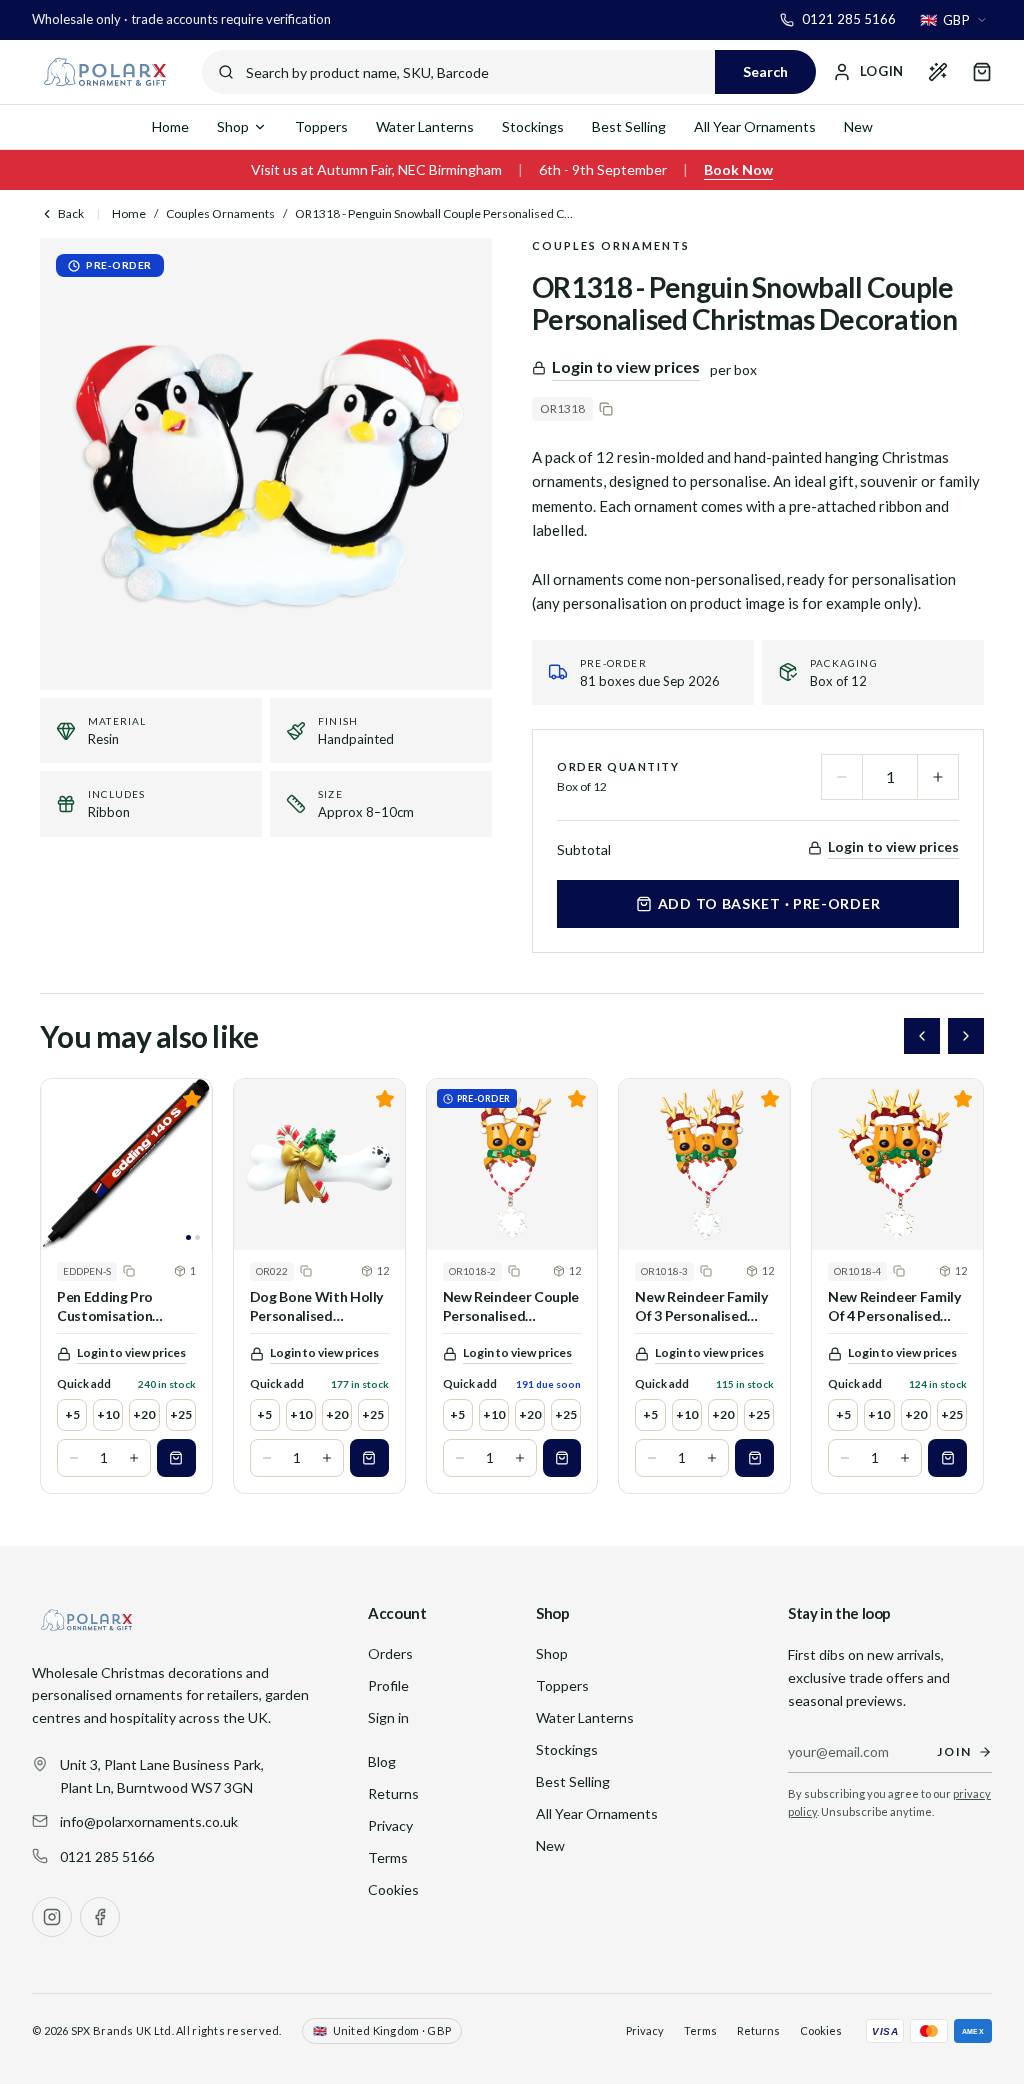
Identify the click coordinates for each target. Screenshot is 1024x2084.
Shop (233, 126)
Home (170, 126)
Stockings (533, 126)
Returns (393, 1793)
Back (71, 213)
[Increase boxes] (134, 1458)
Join (954, 1751)
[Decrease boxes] (74, 1458)
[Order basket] (982, 72)
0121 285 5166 (107, 1856)
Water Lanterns (425, 126)
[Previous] (922, 1036)
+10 (108, 1414)
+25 (181, 1414)
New (858, 126)
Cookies (393, 1889)
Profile (388, 1685)
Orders (390, 1653)
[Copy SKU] (606, 409)
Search (765, 71)
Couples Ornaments (220, 213)
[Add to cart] (176, 1458)
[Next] (966, 1036)
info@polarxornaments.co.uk (149, 1821)
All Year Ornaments (755, 126)
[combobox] (954, 20)
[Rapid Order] (938, 72)
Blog (382, 1761)
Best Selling (629, 126)
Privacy (390, 1825)
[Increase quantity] (938, 777)
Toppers (321, 126)
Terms (388, 1857)
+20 (144, 1414)
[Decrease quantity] (842, 777)
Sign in (388, 1717)
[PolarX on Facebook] (100, 1917)
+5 (72, 1414)
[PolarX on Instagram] (52, 1917)
